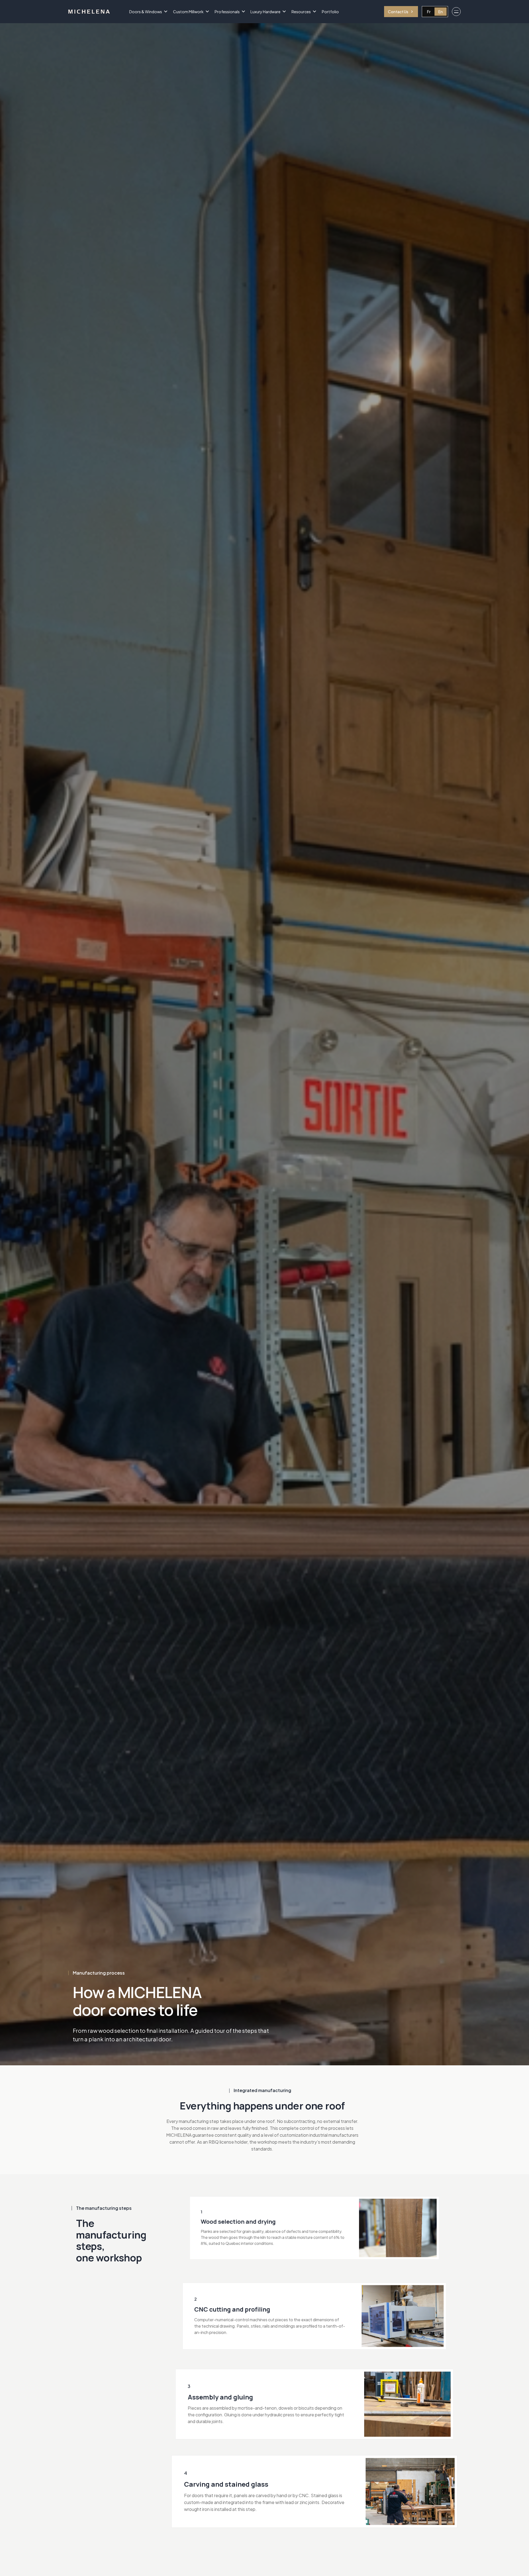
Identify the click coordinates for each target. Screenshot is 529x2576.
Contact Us (398, 12)
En (441, 12)
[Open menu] (456, 12)
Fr (429, 12)
